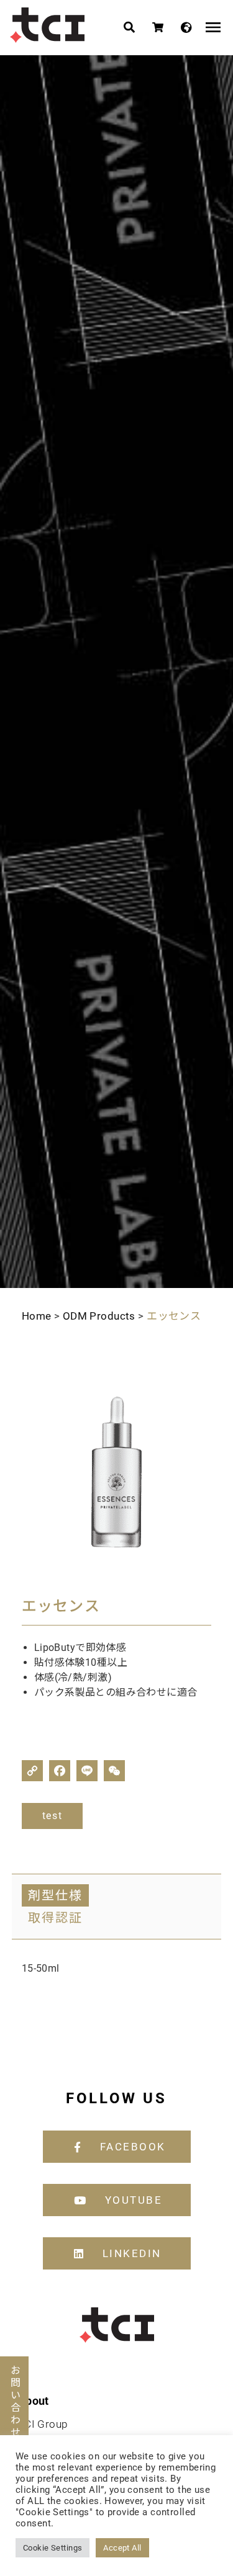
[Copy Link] (32, 1771)
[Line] (87, 1771)
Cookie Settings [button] (53, 2548)
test (52, 1816)
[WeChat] (114, 1771)
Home (37, 1316)
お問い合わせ (15, 2402)
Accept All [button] (122, 2548)
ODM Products (99, 1316)
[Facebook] (60, 1771)
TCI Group (43, 2424)
